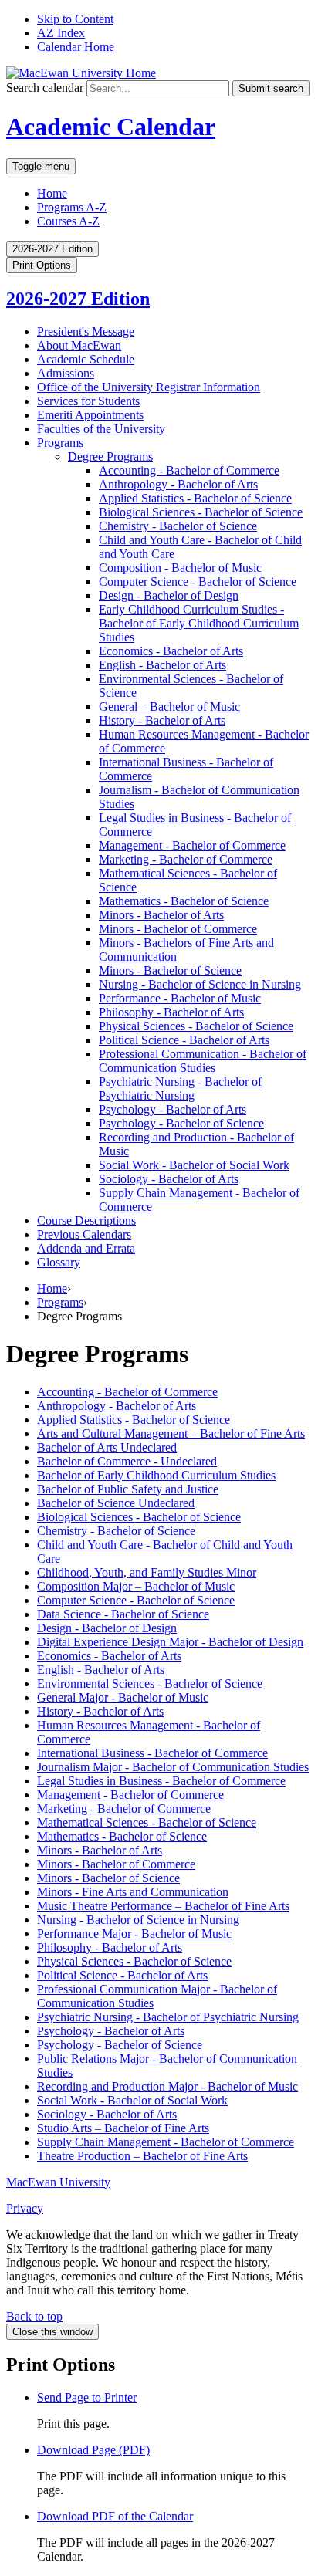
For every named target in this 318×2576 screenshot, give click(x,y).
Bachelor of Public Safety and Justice (128, 1489)
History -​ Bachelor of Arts (162, 720)
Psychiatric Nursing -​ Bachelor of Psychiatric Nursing (180, 1089)
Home (52, 193)
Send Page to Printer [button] (87, 2397)
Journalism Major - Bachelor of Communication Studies (173, 1767)
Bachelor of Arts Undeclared (107, 1447)
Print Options (42, 265)
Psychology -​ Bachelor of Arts (173, 1109)
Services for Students (88, 401)
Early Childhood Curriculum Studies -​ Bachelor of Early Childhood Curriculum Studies (199, 623)
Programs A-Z (72, 207)
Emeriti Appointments (90, 415)
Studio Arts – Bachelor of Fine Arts (123, 2128)
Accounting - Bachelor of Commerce (127, 1392)
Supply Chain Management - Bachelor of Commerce (166, 2142)
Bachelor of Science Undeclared (116, 1503)
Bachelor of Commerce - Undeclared (127, 1461)
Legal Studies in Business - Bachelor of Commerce (161, 1781)
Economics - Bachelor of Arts (109, 1656)
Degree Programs (110, 456)
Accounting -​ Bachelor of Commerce (189, 470)
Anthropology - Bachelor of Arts (117, 1406)
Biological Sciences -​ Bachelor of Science (201, 512)
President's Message (86, 331)
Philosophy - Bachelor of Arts (110, 1947)
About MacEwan (79, 345)
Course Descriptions (86, 1220)
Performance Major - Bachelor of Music (134, 1934)
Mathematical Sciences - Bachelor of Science (147, 1822)
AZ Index (61, 33)
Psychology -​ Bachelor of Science (181, 1123)
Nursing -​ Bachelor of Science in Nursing (200, 984)
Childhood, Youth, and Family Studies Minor (147, 1572)
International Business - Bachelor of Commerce (152, 1753)
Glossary (59, 1262)
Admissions (66, 373)
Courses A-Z (68, 221)
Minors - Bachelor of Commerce (116, 1864)
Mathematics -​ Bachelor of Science (184, 901)
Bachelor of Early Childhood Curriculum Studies (156, 1475)
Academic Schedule (86, 359)
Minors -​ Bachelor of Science (170, 970)
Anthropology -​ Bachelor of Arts (178, 484)
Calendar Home (76, 47)
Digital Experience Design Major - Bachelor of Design (170, 1642)
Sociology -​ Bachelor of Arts (169, 1179)
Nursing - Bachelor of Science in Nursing (138, 1920)
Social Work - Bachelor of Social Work (132, 2100)
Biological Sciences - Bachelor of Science (139, 1517)
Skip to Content (75, 19)
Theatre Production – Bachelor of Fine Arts (142, 2156)
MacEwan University (58, 2182)
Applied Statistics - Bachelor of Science (134, 1420)
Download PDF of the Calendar (115, 2516)
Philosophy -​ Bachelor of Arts (171, 1012)
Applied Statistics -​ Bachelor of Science (195, 498)
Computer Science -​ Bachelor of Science (198, 581)
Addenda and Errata (86, 1248)
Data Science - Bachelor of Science (123, 1614)
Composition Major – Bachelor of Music (136, 1586)
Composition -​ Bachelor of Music (180, 568)
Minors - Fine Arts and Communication (133, 1892)
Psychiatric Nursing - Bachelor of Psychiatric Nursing (168, 2017)
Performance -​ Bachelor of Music (180, 998)
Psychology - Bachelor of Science (120, 2045)
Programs (60, 443)
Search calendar (45, 88)
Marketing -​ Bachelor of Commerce (186, 859)
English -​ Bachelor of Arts (162, 665)
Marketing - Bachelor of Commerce (124, 1809)
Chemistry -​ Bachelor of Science (178, 526)
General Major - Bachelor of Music (123, 1697)
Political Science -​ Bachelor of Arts (184, 1040)
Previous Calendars (84, 1234)
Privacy (25, 2208)
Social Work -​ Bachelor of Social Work (194, 1165)
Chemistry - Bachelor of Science (116, 1531)
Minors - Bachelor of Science (108, 1878)
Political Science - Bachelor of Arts (122, 1975)
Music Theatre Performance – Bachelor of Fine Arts (163, 1906)
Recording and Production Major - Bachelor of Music (167, 2086)
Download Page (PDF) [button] (93, 2450)
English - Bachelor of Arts (101, 1670)
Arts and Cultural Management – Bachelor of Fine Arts (171, 1433)
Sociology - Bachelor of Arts (107, 2114)
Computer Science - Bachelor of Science (136, 1600)
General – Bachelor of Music (169, 707)
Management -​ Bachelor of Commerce (192, 845)
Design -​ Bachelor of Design (169, 595)
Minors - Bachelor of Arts (100, 1850)
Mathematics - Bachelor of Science (122, 1836)
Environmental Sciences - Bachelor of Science (150, 1684)
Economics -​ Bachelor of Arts (171, 651)
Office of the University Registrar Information (149, 387)
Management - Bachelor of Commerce (130, 1795)
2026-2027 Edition (78, 299)
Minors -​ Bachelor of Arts (161, 915)
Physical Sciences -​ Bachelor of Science (196, 1026)
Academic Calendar (111, 127)
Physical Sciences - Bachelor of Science (134, 1961)
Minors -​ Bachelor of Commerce (178, 929)
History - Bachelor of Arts (100, 1711)
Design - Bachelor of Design (107, 1628)
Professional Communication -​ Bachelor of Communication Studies (203, 1061)
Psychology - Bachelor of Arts (111, 2031)
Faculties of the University (101, 429)
